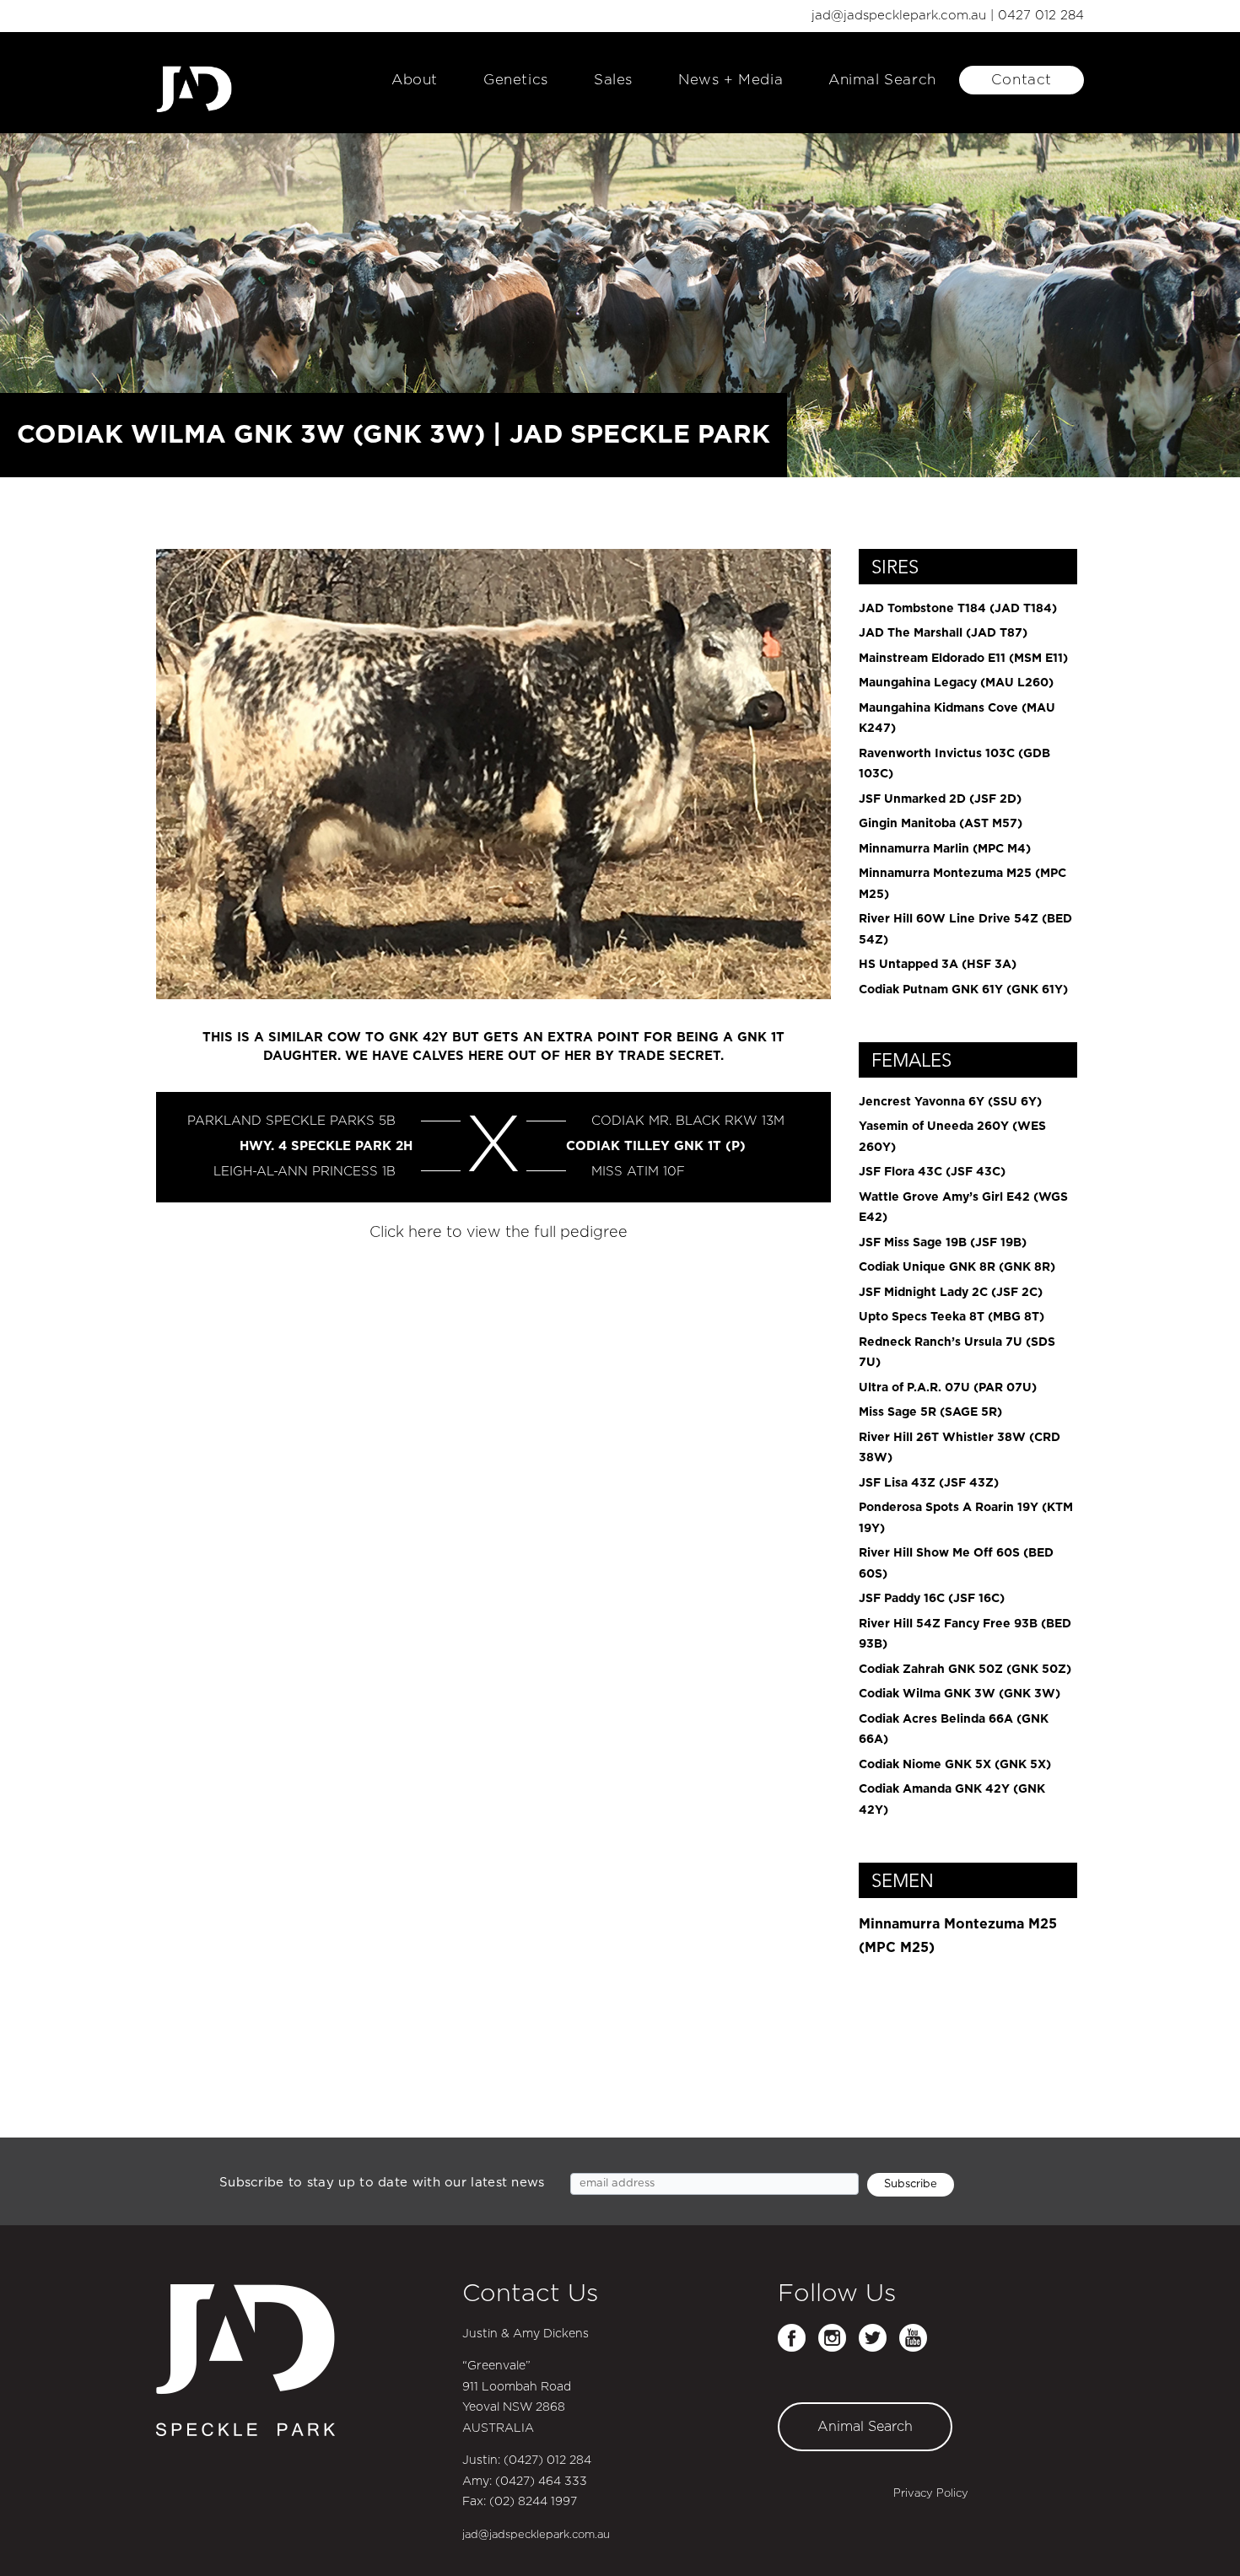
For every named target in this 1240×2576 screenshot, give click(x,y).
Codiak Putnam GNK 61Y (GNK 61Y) (963, 990)
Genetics (516, 80)
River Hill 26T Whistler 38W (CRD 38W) (960, 1448)
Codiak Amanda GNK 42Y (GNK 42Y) (952, 1800)
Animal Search (882, 80)
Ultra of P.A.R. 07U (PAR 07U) (948, 1388)
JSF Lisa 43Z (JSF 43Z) (929, 1483)
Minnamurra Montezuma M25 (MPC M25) (962, 884)
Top (1200, 2536)
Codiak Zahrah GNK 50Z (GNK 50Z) (965, 1670)
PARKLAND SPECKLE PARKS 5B (291, 1121)
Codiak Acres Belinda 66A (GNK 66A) (954, 1730)
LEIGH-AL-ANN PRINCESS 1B (305, 1172)
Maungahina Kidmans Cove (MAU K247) (957, 719)
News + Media (731, 80)
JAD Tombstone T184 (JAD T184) (958, 609)
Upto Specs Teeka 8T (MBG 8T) (952, 1317)
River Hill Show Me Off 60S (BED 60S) (956, 1564)
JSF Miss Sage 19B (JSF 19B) (943, 1243)
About (415, 80)
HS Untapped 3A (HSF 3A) (938, 965)
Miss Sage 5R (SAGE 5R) (930, 1412)
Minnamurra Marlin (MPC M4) (945, 849)
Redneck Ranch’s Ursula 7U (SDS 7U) (957, 1353)
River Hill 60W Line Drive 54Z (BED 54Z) (965, 930)
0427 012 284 (1041, 16)
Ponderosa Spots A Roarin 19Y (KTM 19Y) (966, 1518)
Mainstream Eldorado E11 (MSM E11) (963, 659)
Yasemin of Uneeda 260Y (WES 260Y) (952, 1137)
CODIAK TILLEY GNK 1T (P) (656, 1146)
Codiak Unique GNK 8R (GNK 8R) (957, 1267)
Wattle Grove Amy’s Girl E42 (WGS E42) (963, 1208)
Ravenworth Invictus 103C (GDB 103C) (954, 764)
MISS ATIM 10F (638, 1172)
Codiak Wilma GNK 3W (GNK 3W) (960, 1694)
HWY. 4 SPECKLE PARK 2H (326, 1146)
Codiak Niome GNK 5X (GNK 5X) (955, 1765)
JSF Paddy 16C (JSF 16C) (932, 1599)
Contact (1022, 80)
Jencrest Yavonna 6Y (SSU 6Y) (950, 1102)
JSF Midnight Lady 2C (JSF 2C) (951, 1293)
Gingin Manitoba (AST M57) (941, 824)
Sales (613, 80)
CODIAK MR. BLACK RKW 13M (688, 1121)
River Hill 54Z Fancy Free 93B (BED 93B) (965, 1635)
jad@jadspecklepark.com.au (899, 16)
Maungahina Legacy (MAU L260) (956, 683)
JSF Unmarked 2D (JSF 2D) (940, 799)
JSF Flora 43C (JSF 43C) (932, 1172)
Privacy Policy (931, 2494)
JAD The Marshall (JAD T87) (943, 633)
